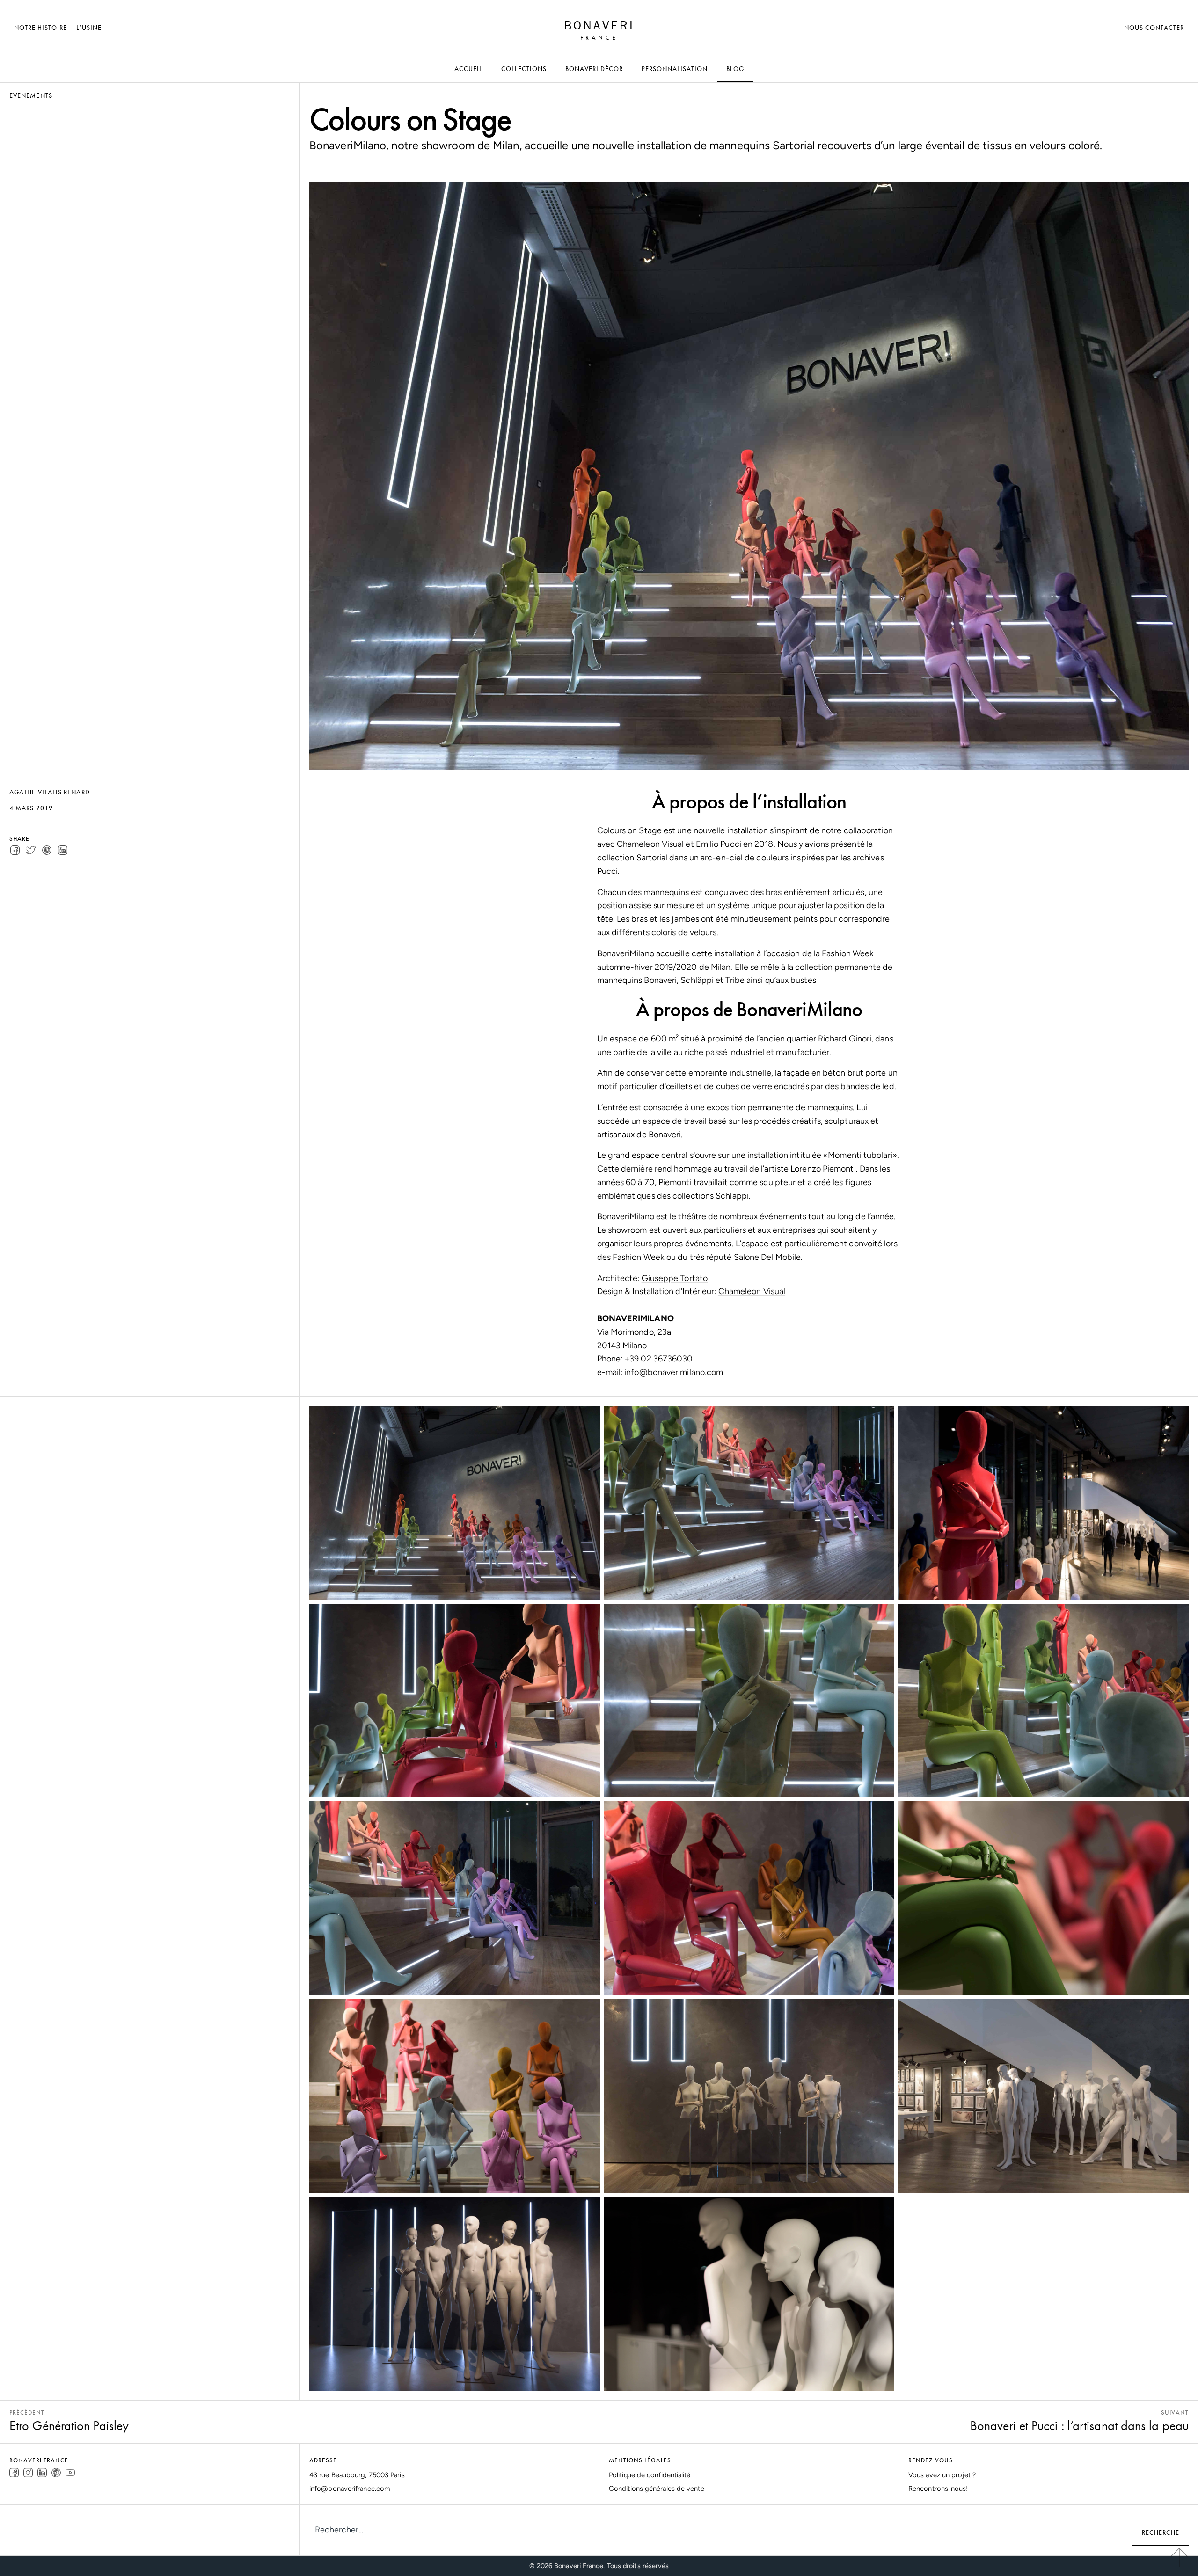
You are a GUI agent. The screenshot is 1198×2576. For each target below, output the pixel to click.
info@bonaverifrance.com (350, 2489)
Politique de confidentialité (650, 2475)
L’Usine (89, 28)
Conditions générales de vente (657, 2489)
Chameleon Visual (752, 1291)
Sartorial (652, 858)
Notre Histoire (40, 28)
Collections (524, 69)
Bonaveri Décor (594, 69)
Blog (735, 69)
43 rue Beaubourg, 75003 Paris (357, 2475)
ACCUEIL (468, 69)
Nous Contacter (1154, 28)
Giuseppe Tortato (675, 1278)
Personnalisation (675, 69)
